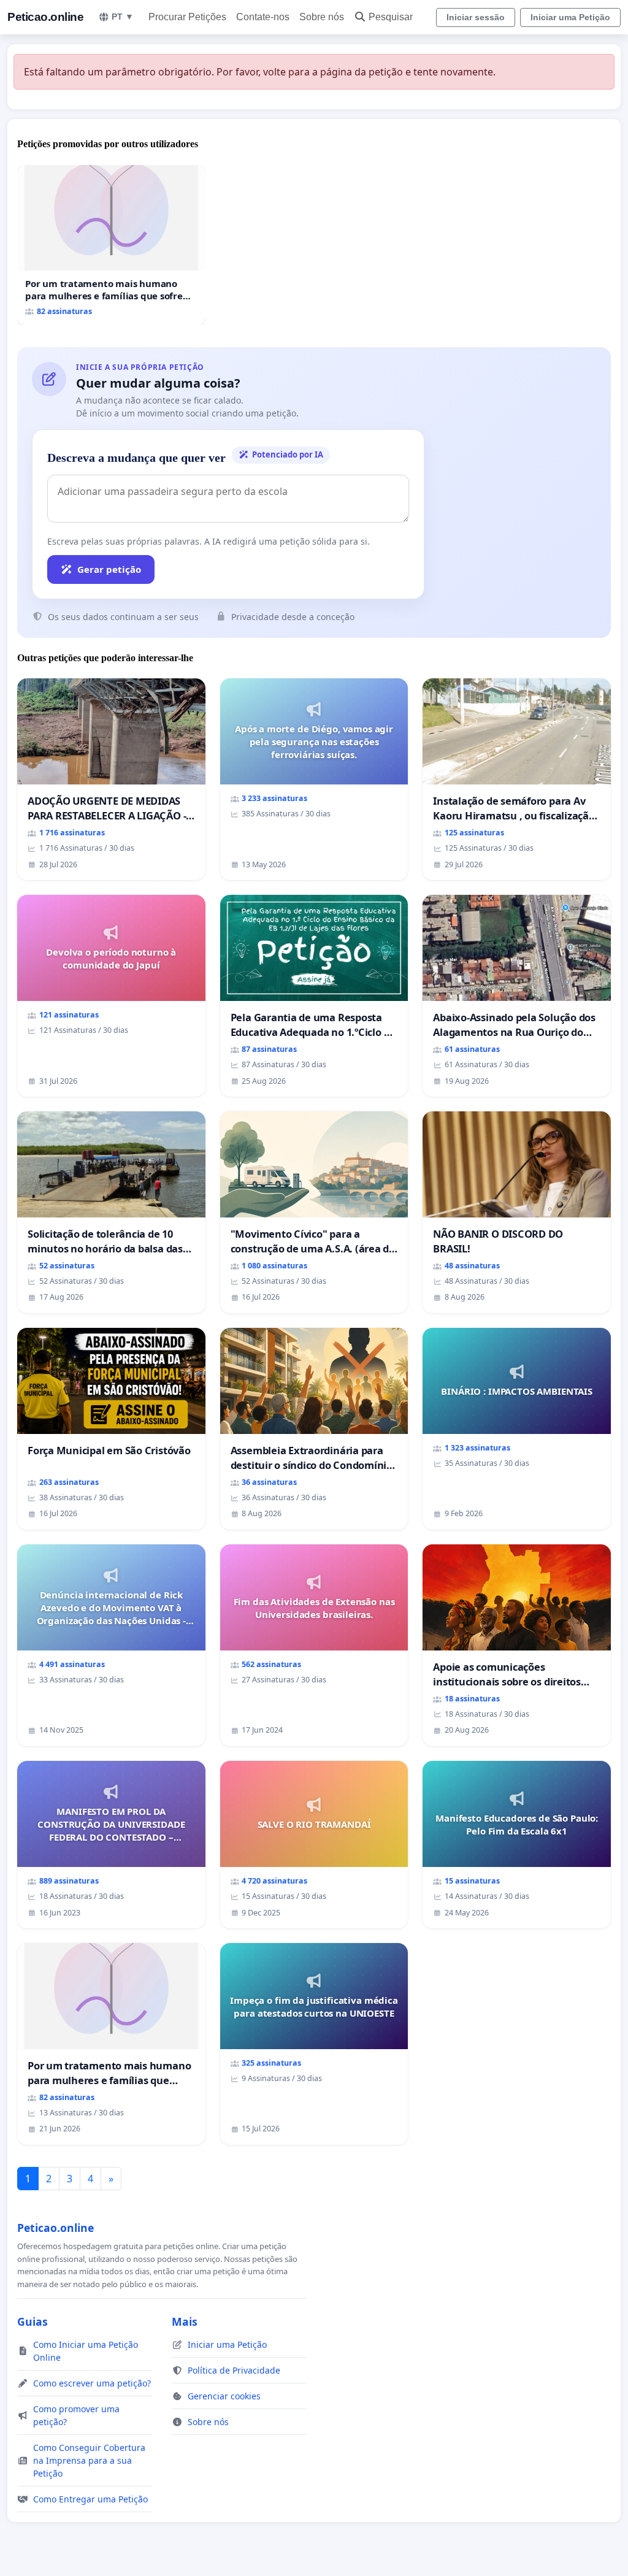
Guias (33, 2321)
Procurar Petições (187, 17)
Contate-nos (263, 17)
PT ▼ (123, 17)
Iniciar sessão (476, 17)
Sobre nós (322, 17)
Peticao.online (45, 17)
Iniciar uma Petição (570, 17)
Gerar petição (109, 569)
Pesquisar (391, 17)
